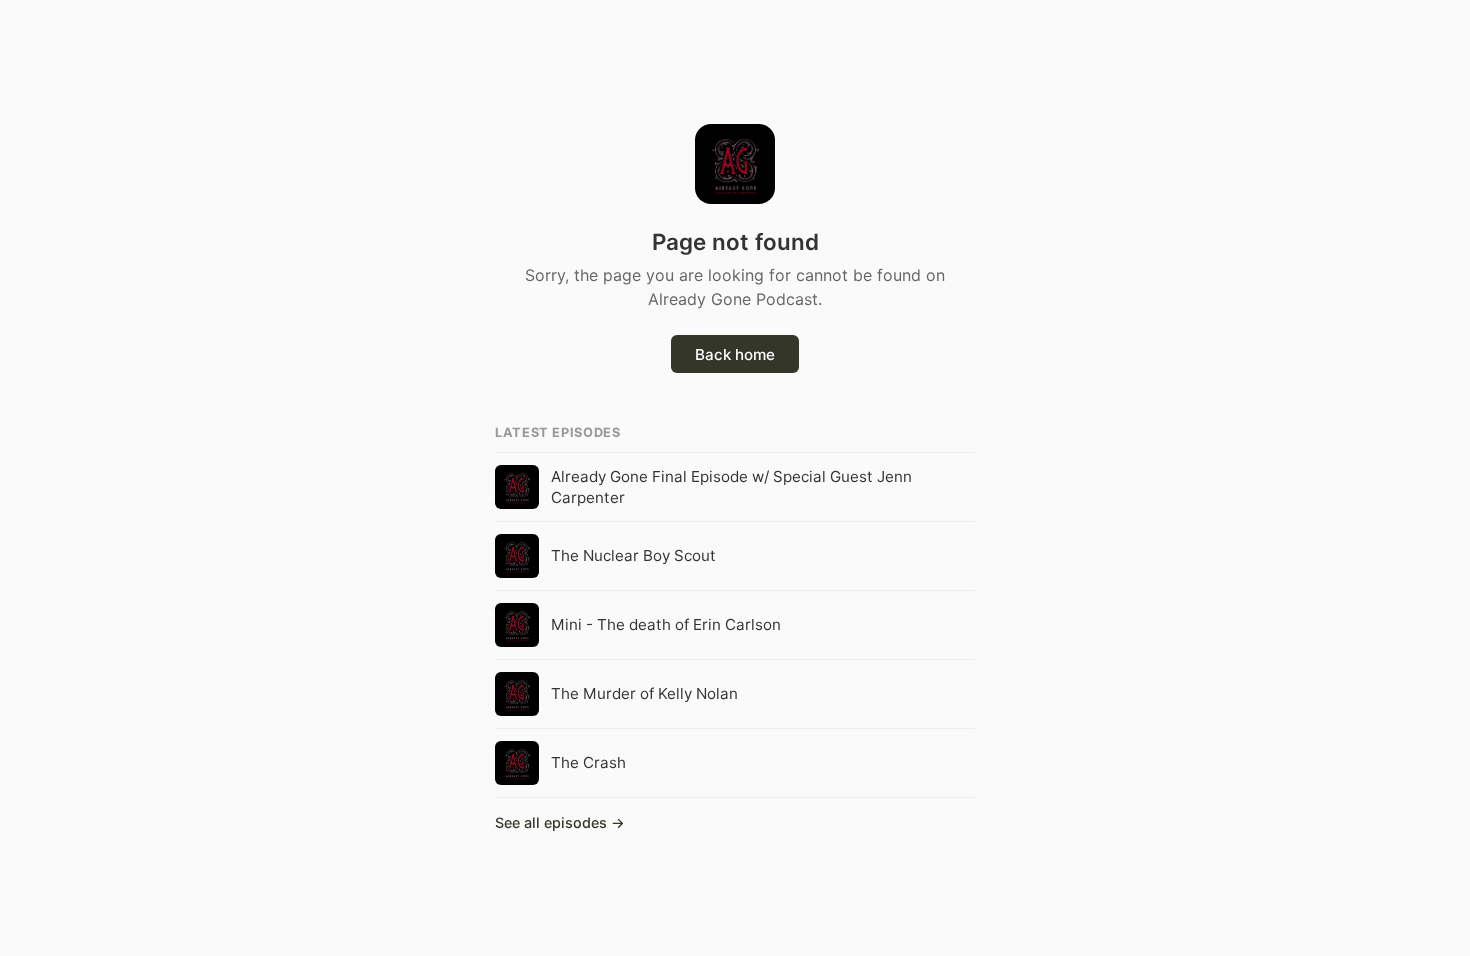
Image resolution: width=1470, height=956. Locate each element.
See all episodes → (560, 822)
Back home (735, 354)
